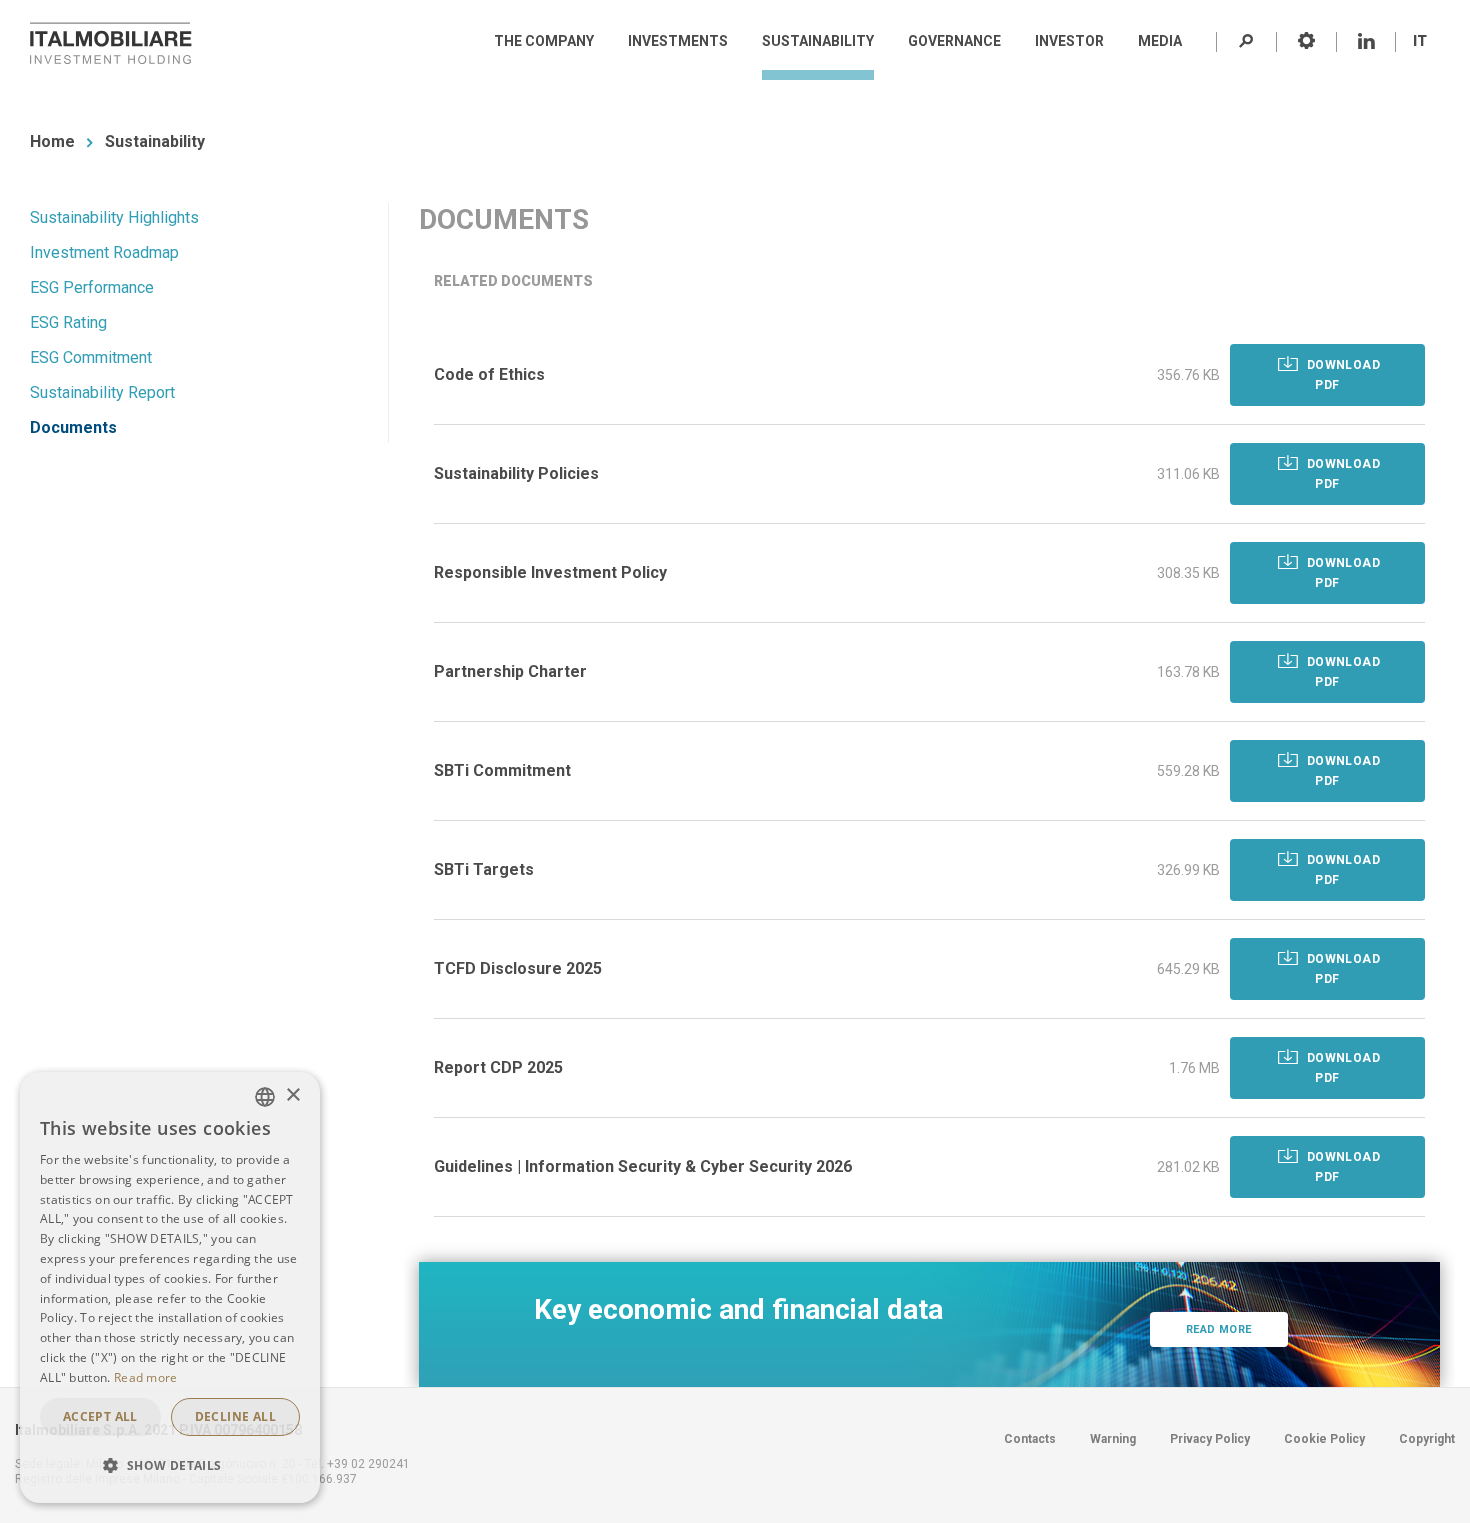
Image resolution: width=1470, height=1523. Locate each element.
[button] (170, 1466)
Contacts (1030, 1439)
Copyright (1427, 1439)
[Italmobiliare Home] (111, 43)
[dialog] (170, 1287)
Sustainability (155, 141)
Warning (1113, 1439)
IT (1420, 41)
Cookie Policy (1324, 1439)
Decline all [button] (235, 1416)
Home (52, 141)
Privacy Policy (1210, 1439)
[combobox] (265, 1097)
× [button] (292, 1095)
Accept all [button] (100, 1416)
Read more (1219, 1329)
